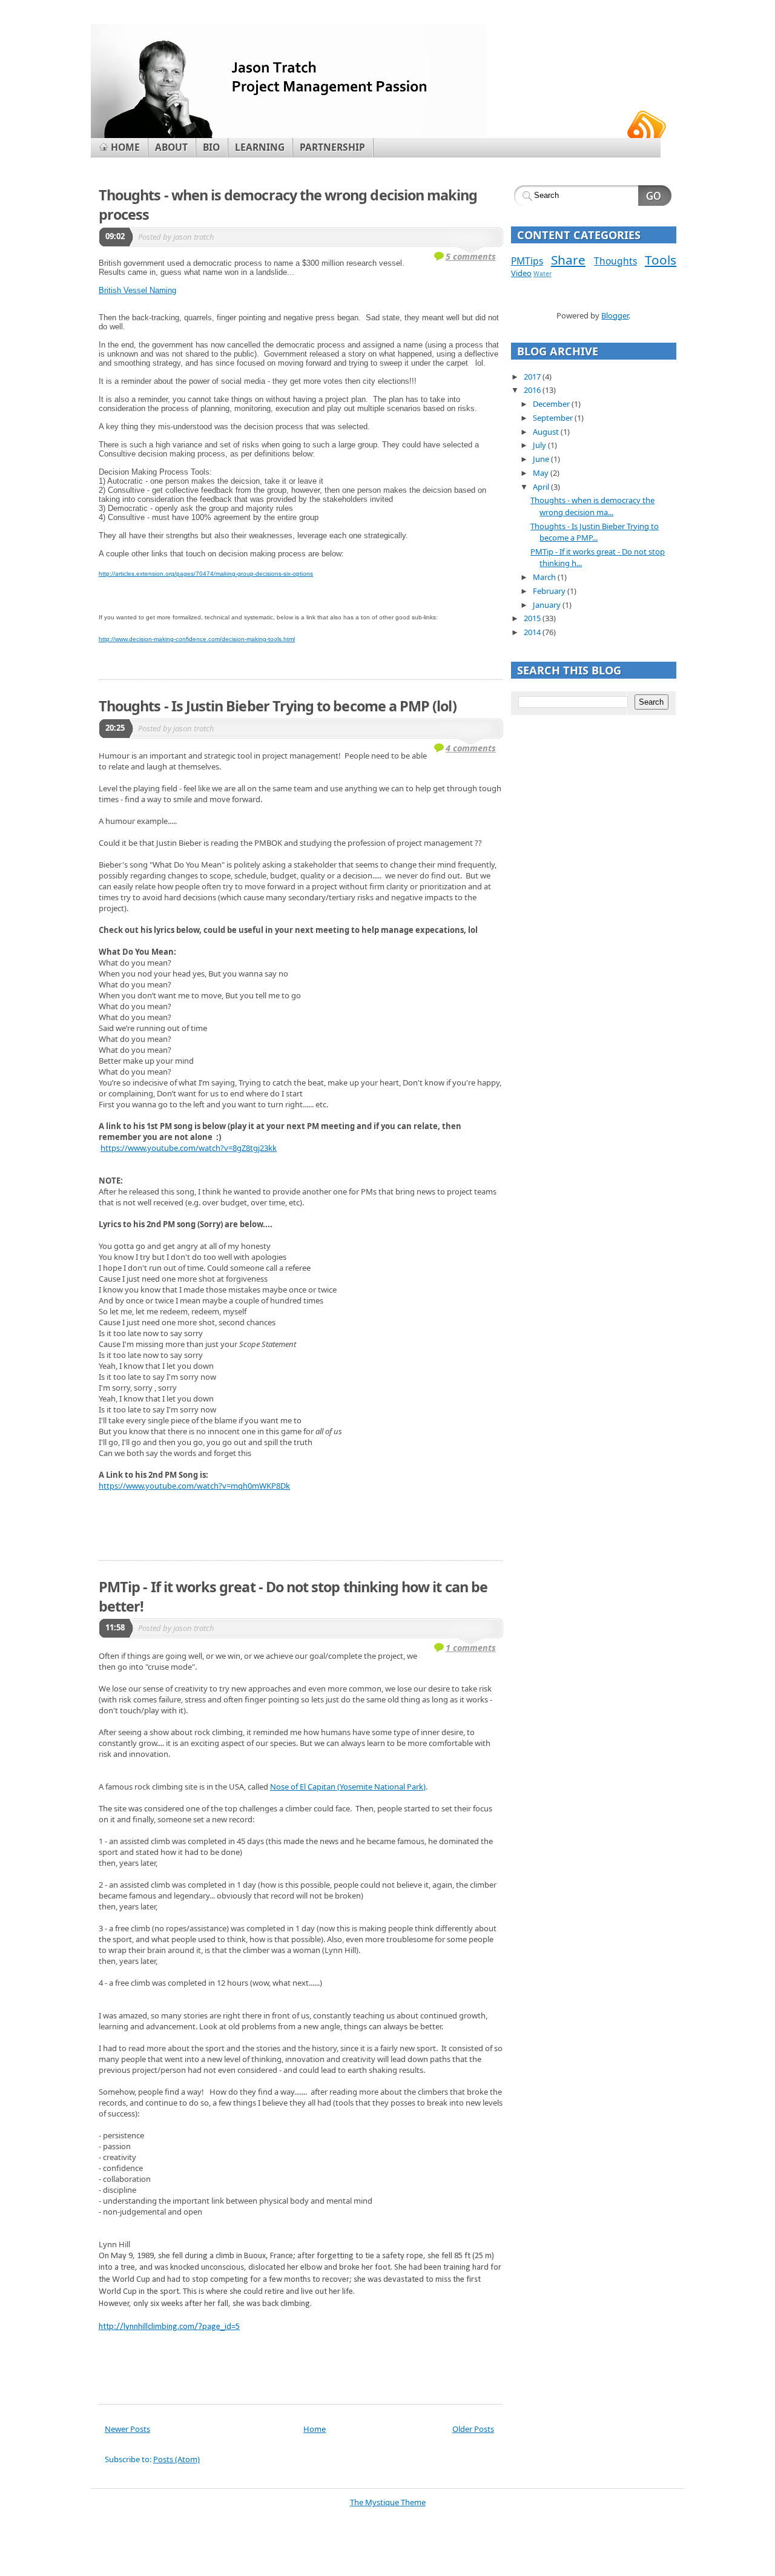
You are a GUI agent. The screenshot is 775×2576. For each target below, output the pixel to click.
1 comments (471, 1648)
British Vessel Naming (137, 290)
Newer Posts (127, 2429)
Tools (661, 260)
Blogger (615, 315)
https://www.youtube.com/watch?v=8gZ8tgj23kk (189, 1148)
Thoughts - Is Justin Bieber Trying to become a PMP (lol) (278, 706)
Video (521, 273)
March (545, 577)
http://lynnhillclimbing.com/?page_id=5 (169, 2327)
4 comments (471, 748)
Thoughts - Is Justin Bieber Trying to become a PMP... (595, 532)
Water (542, 274)
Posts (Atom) (176, 2459)
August (547, 432)
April (542, 487)
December (552, 404)
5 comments (471, 256)
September (554, 418)
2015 (533, 618)
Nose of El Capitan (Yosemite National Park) (348, 1787)
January (548, 605)
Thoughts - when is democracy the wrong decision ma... (592, 506)
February (550, 591)
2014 (533, 632)
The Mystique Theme (388, 2502)
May (542, 473)
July (540, 445)
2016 (533, 390)
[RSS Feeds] (647, 124)
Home (315, 2429)
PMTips (527, 261)
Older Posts (473, 2429)
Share (568, 260)
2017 (533, 377)
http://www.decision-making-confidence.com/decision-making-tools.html (197, 639)
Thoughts (615, 261)
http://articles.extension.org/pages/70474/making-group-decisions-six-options (206, 574)
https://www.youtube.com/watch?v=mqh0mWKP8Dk (194, 1486)
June (542, 459)
